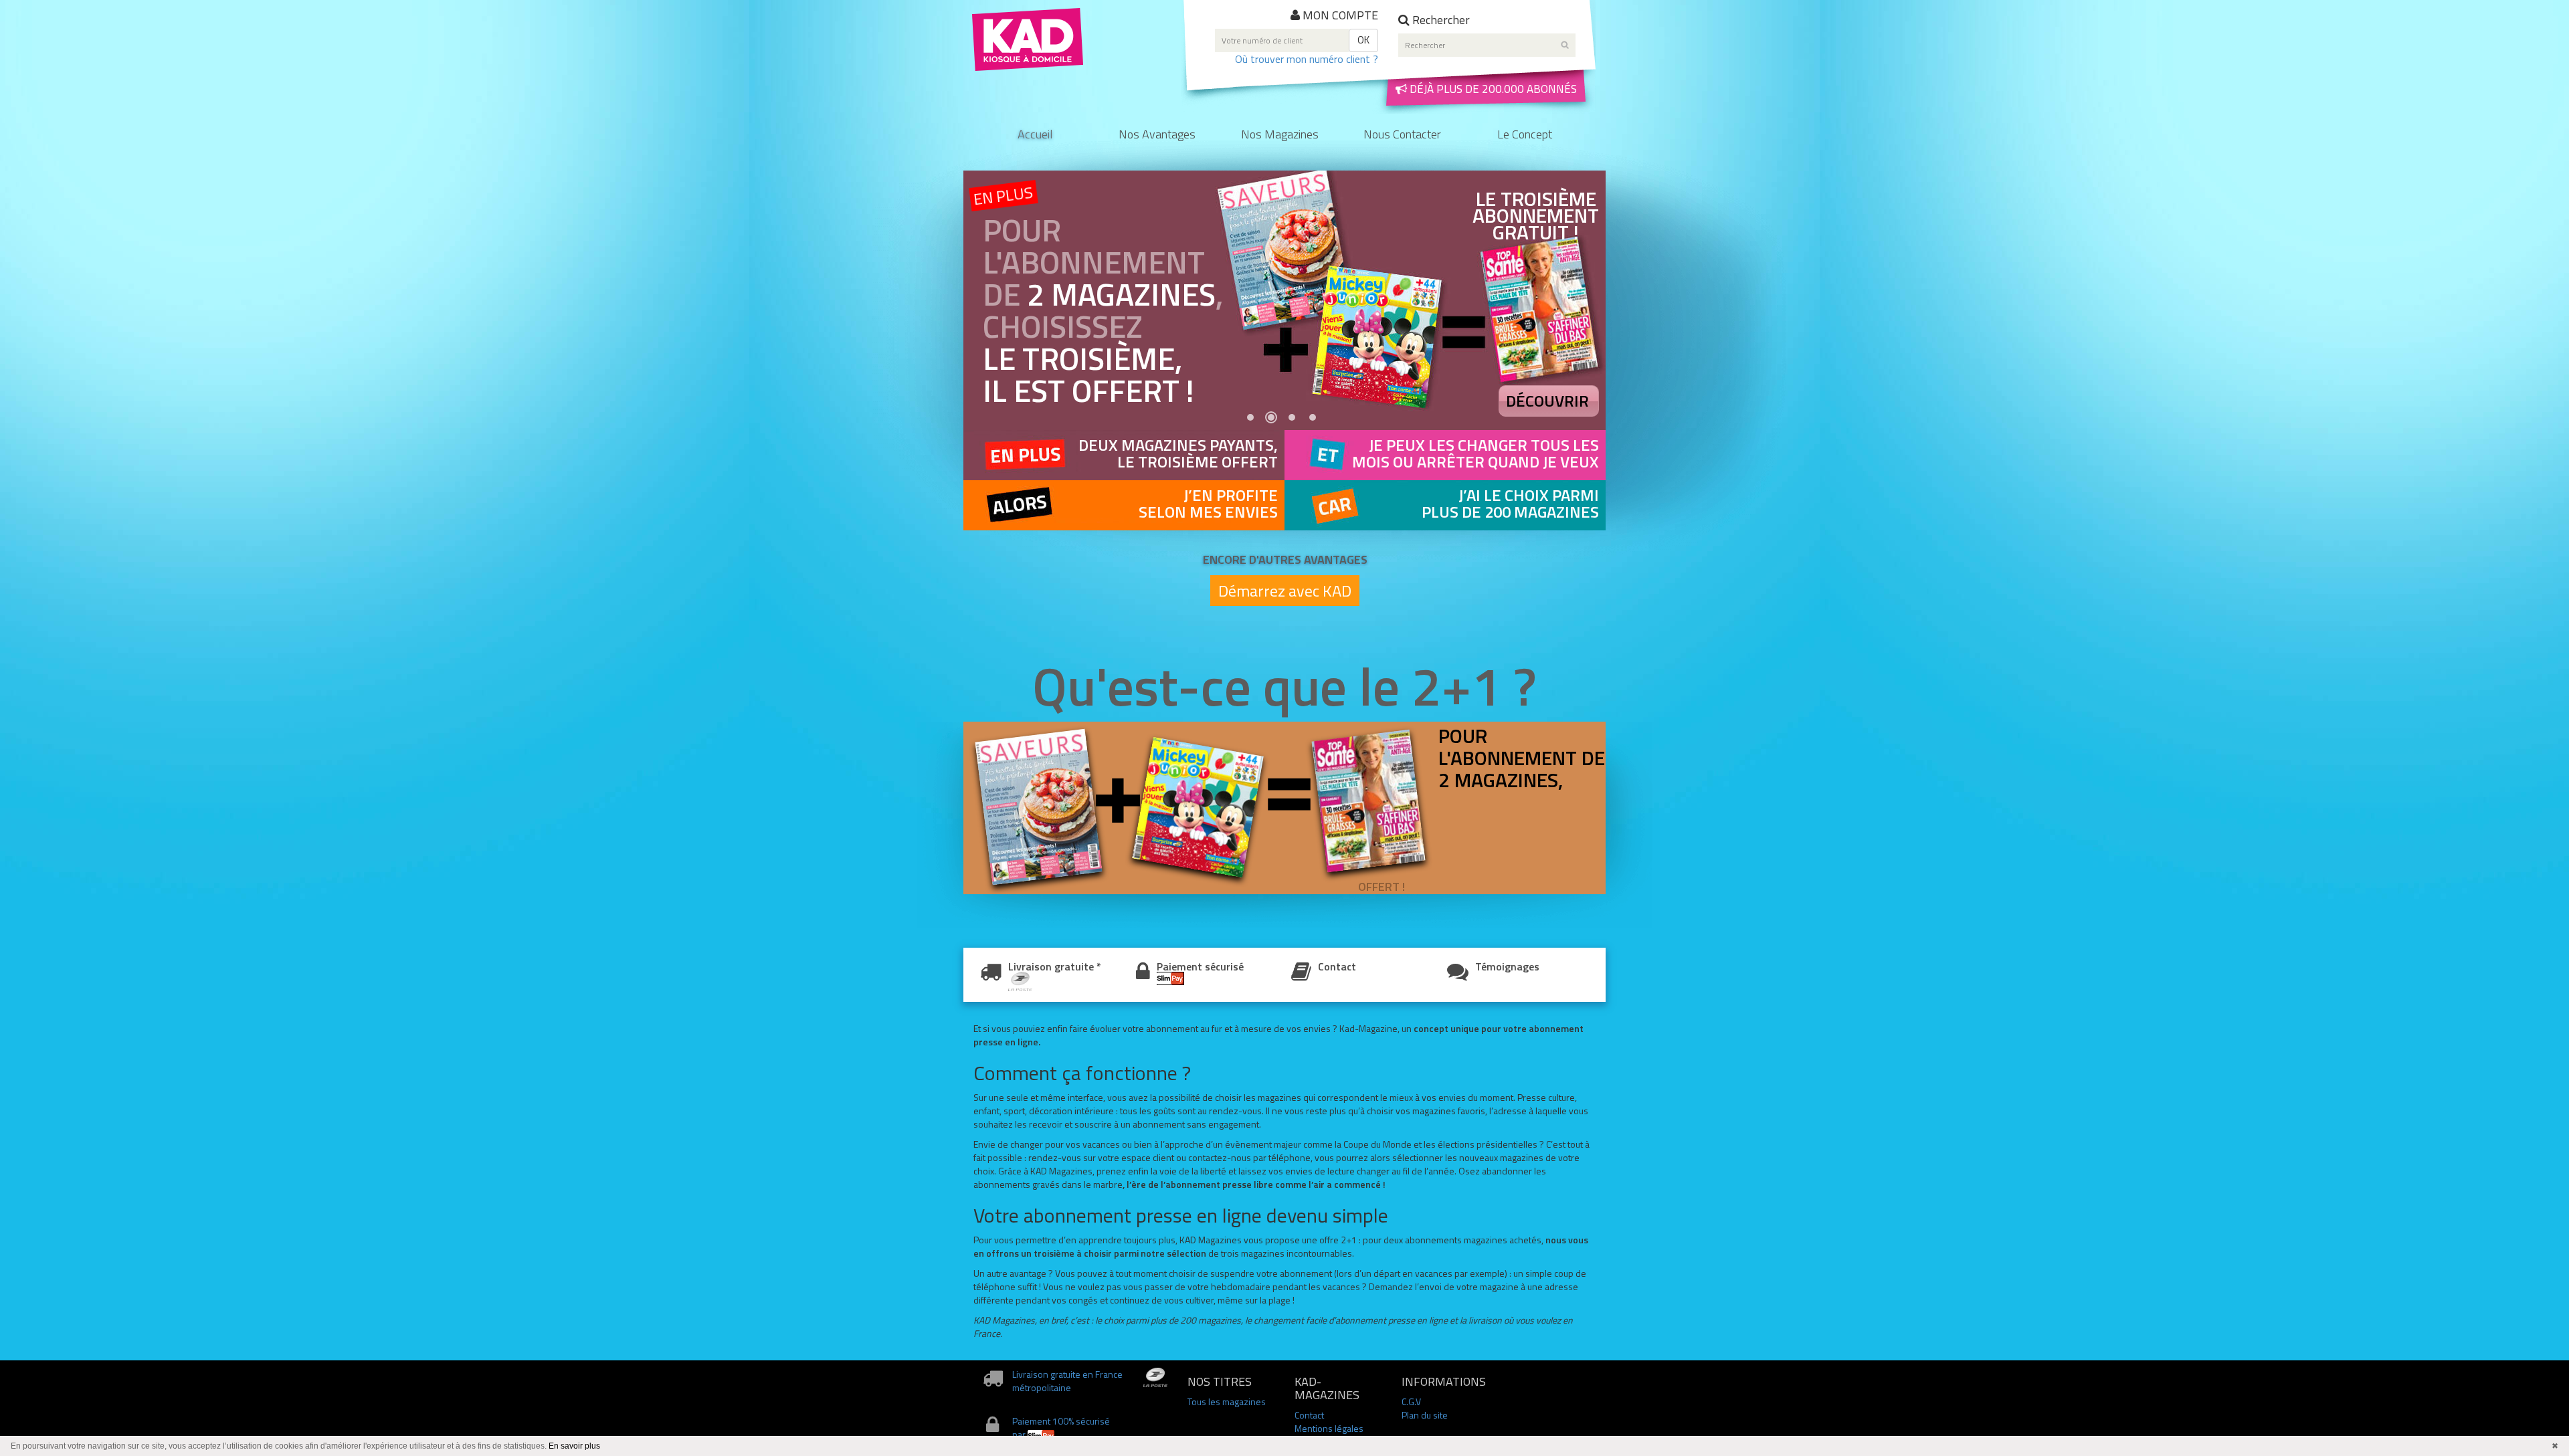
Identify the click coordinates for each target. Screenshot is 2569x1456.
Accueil (1035, 135)
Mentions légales (1329, 1428)
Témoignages (1507, 966)
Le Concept (1525, 135)
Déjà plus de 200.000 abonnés (1492, 89)
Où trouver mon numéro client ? (1307, 59)
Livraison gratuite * (1055, 966)
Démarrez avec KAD (1285, 591)
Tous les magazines (1227, 1401)
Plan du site (1425, 1415)
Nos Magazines (1280, 135)
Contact (1337, 966)
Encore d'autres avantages (1285, 559)
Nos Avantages (1157, 135)
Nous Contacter (1402, 135)
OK (1363, 40)
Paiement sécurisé (1200, 966)
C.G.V (1411, 1401)
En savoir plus (574, 1446)
